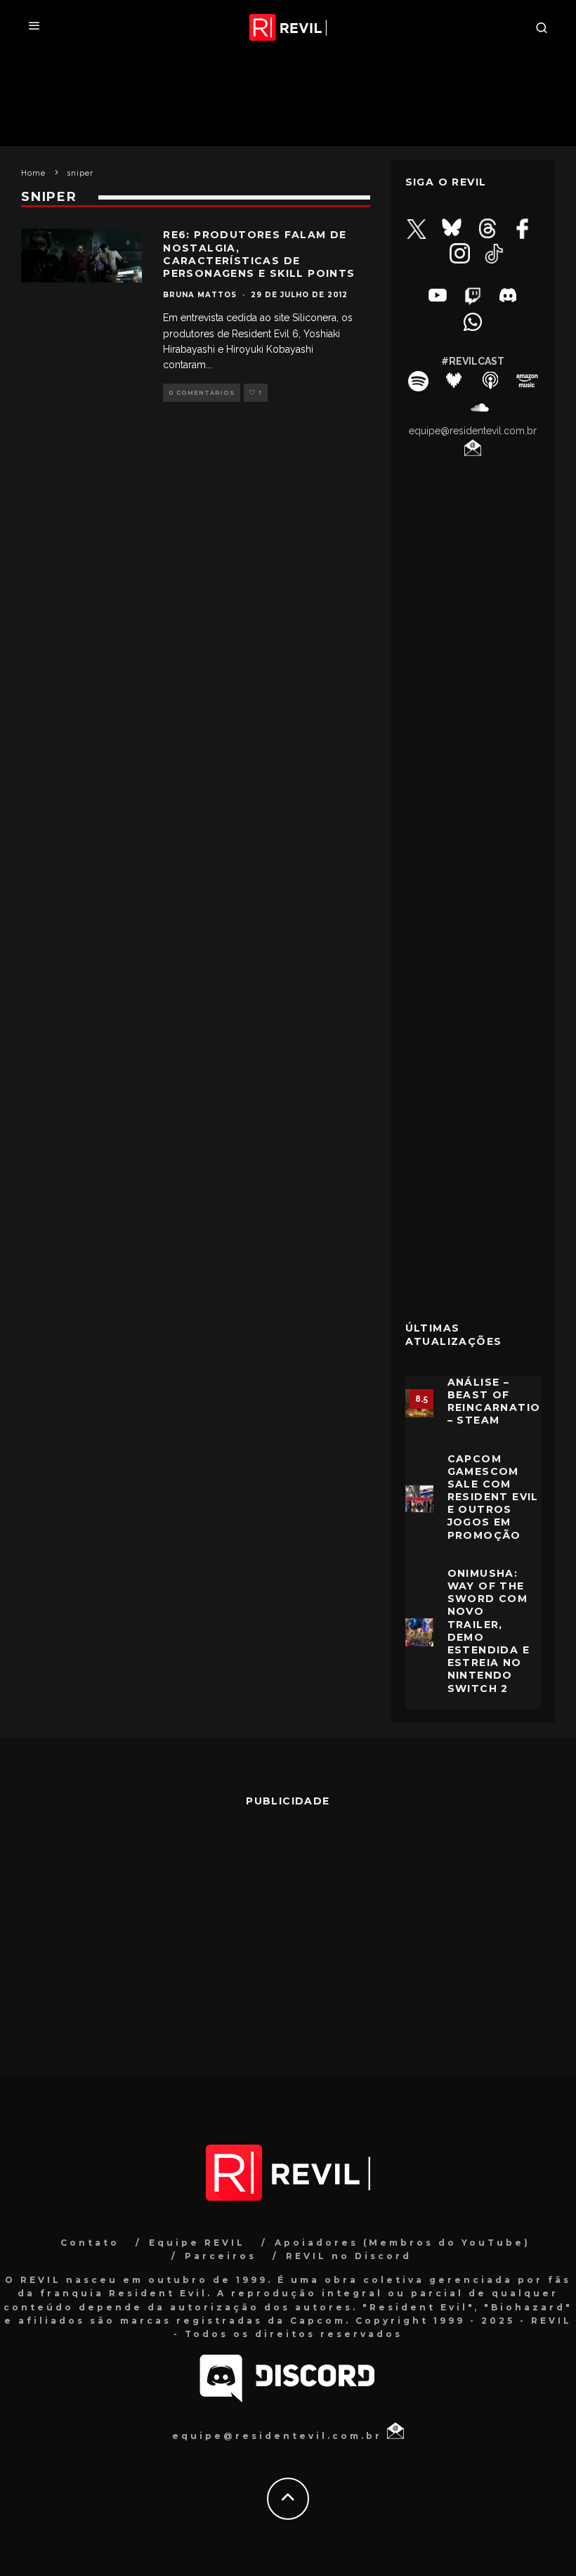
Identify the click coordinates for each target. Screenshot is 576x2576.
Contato (90, 2243)
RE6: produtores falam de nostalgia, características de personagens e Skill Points (259, 254)
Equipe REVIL (197, 2243)
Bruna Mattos (200, 295)
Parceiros (221, 2256)
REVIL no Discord (349, 2256)
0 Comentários (202, 393)
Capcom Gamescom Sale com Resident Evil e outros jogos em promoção (493, 1497)
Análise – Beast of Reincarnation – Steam (498, 1401)
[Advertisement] (473, 1083)
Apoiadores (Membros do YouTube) (402, 2243)
